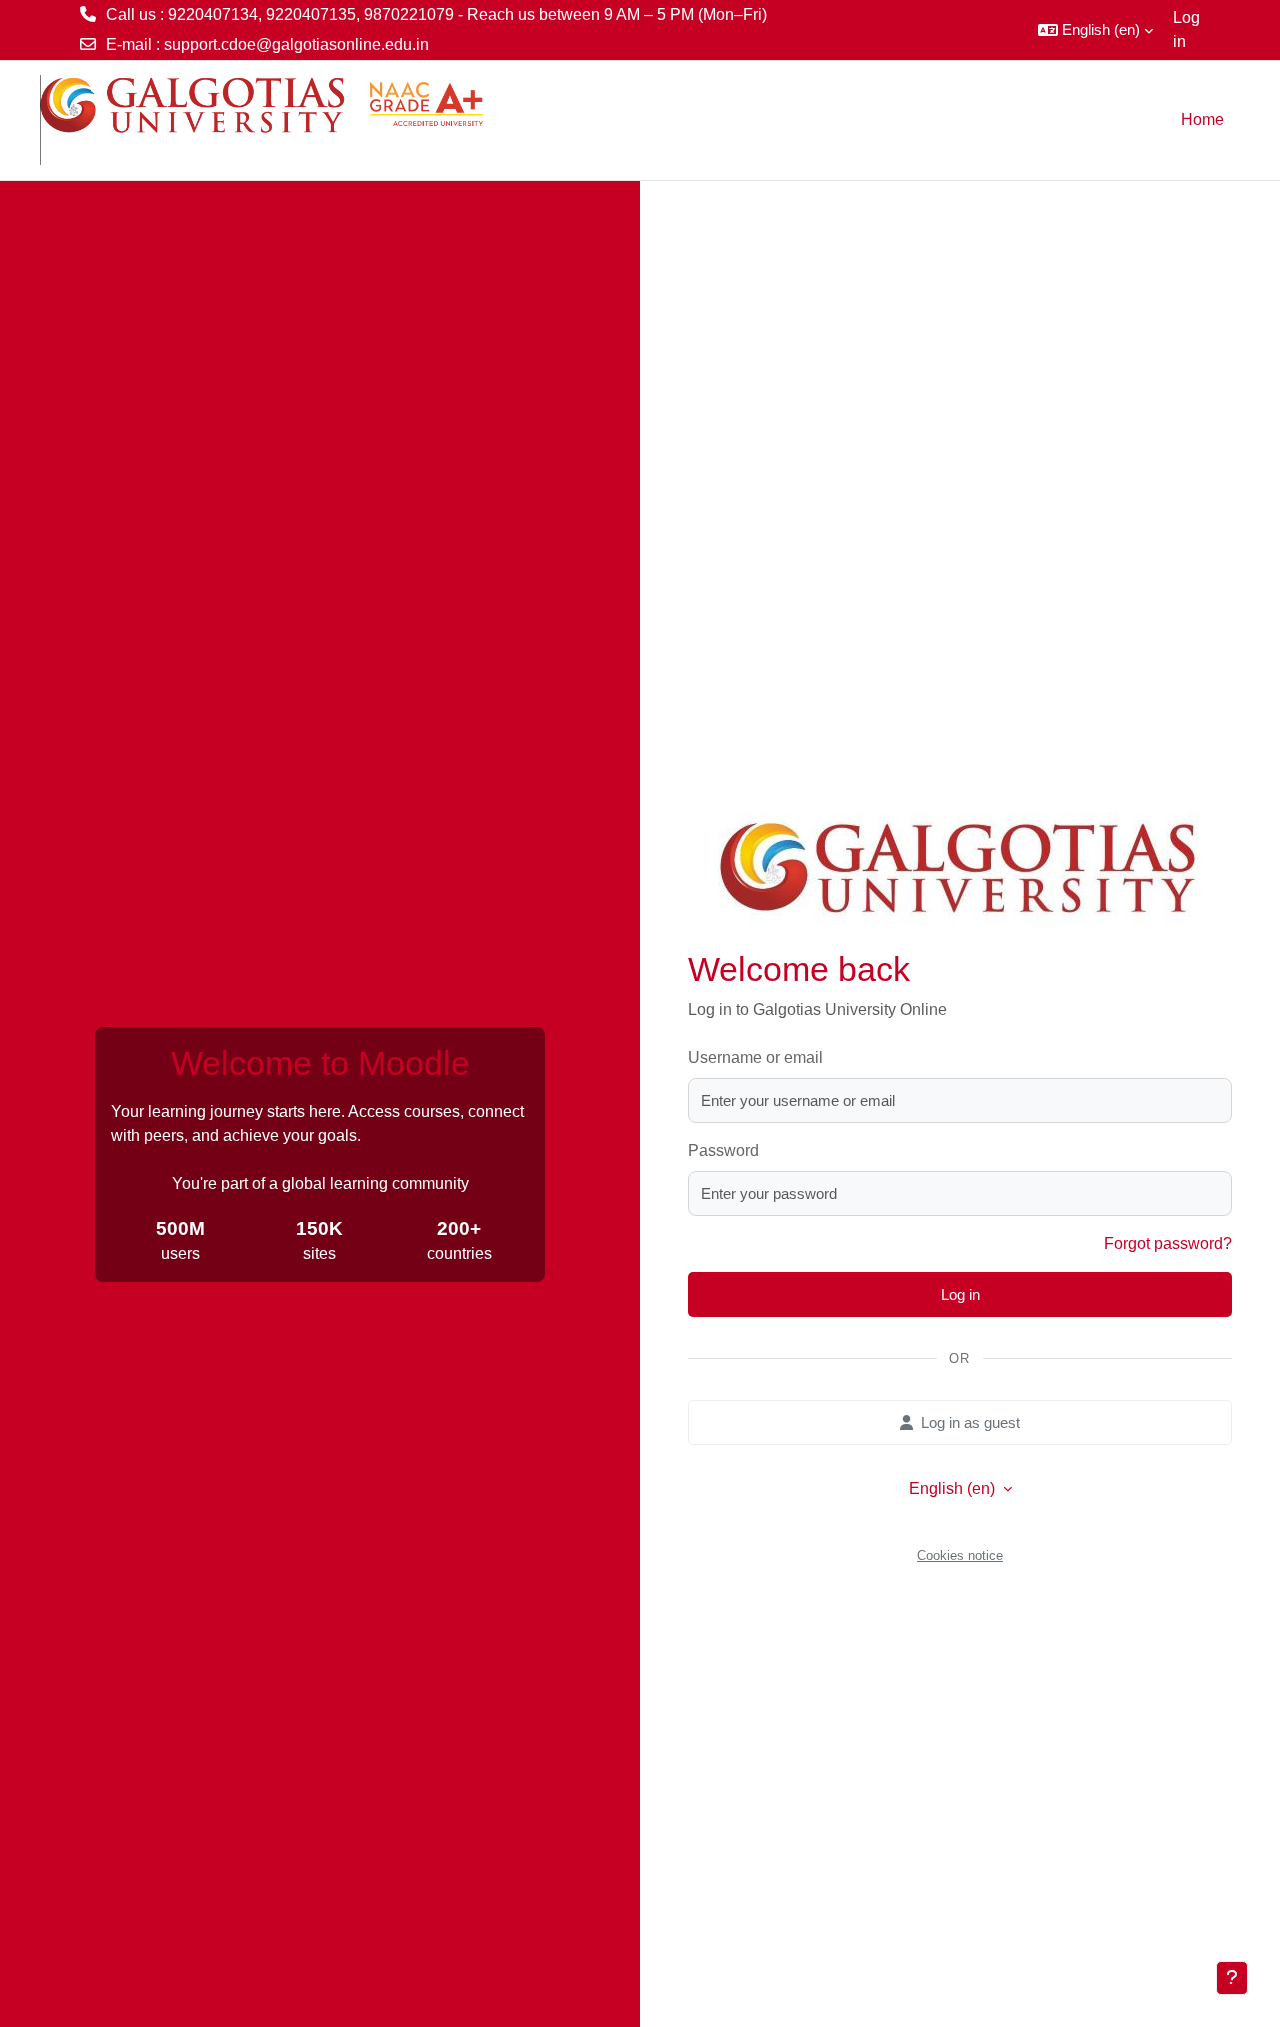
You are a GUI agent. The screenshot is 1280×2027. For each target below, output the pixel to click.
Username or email (755, 1057)
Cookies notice (960, 1555)
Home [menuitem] (1202, 119)
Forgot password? (1168, 1243)
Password (723, 1150)
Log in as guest (970, 1422)
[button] (1095, 30)
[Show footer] (1232, 1978)
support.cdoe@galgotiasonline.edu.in (296, 44)
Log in (1186, 29)
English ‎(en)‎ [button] (954, 1488)
